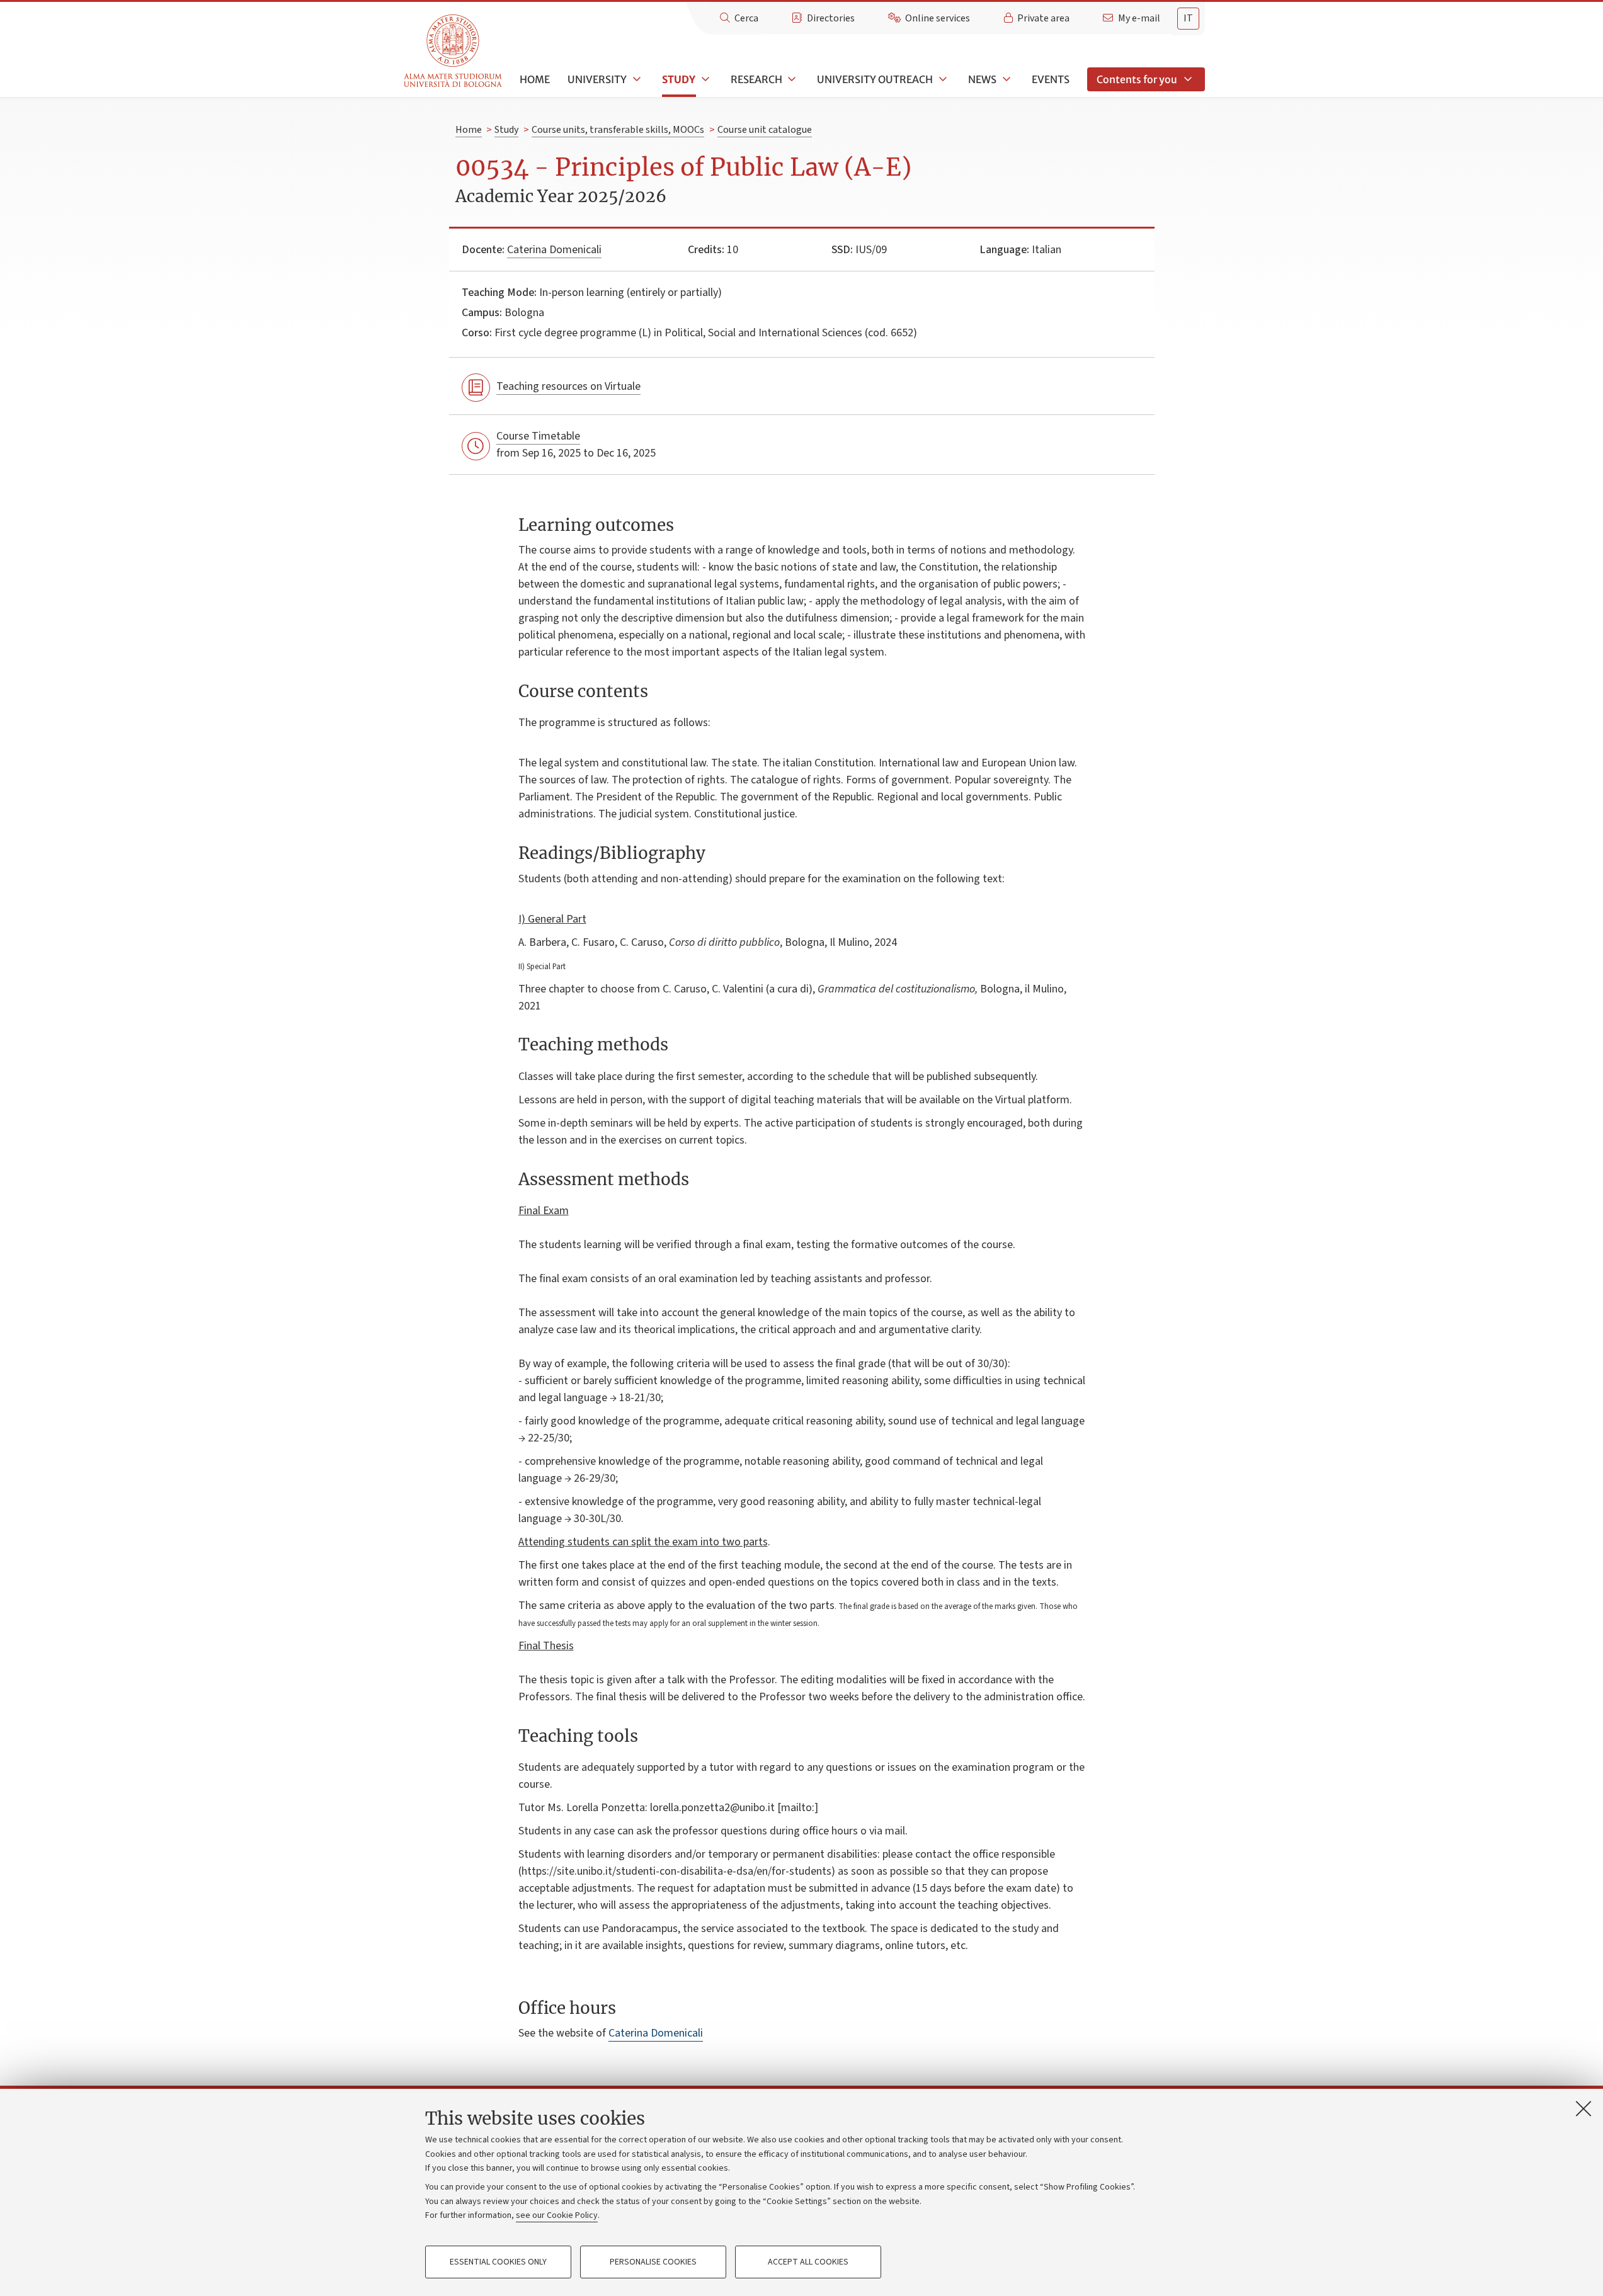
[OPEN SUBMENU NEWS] (1005, 79)
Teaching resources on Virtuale (568, 386)
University (597, 79)
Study (679, 79)
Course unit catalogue (765, 130)
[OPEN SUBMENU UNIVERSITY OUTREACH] (942, 79)
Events (1051, 79)
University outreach (875, 79)
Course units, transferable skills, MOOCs (618, 130)
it (1188, 18)
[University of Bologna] (454, 51)
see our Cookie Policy (557, 2215)
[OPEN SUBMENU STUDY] (704, 79)
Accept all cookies (808, 2262)
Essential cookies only (498, 2262)
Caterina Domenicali (554, 250)
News (982, 79)
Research (756, 79)
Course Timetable (538, 436)
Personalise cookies (653, 2262)
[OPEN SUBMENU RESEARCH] (791, 79)
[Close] (1583, 2108)
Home (535, 79)
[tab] (1188, 19)
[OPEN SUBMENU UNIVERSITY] (636, 79)
